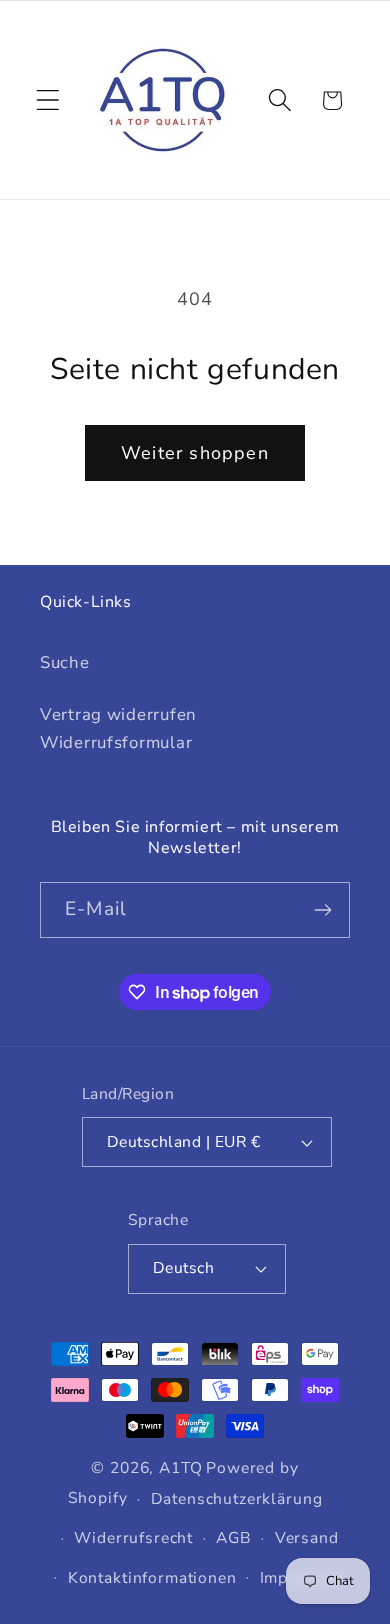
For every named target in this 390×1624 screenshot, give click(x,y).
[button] (48, 100)
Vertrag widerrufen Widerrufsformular (118, 728)
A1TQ (180, 1468)
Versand (307, 1538)
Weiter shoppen (195, 453)
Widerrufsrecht (133, 1538)
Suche (65, 662)
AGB (234, 1538)
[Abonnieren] (322, 910)
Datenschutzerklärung (237, 1499)
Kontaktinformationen (152, 1578)
